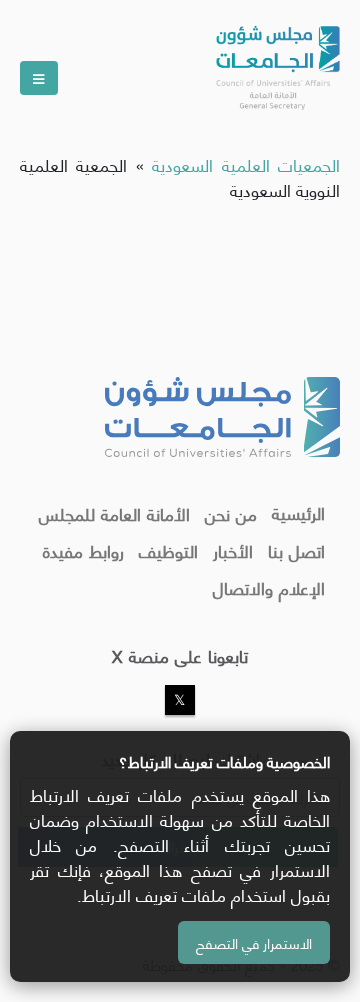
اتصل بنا (296, 550)
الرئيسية (298, 512)
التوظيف (168, 550)
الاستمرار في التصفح (254, 942)
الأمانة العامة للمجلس (114, 513)
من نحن (231, 513)
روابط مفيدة (83, 550)
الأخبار (233, 550)
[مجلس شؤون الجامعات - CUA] (276, 60)
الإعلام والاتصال (269, 587)
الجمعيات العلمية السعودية (246, 164)
